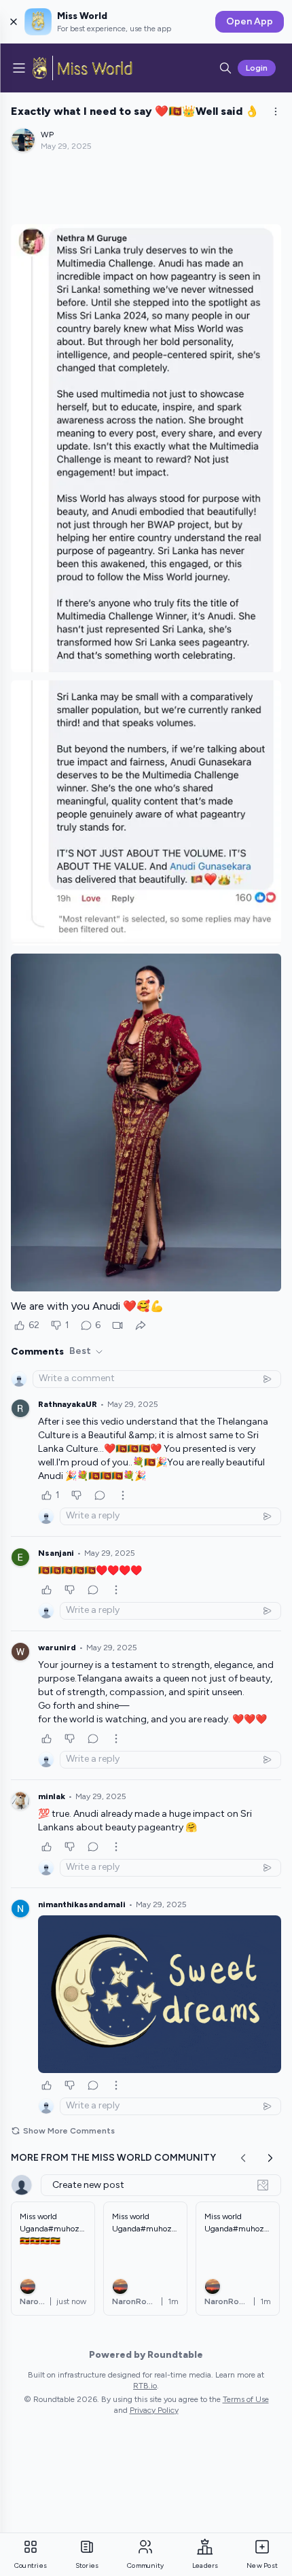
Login (257, 68)
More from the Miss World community (113, 2158)
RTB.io (145, 2386)
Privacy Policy (154, 2410)
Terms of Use (246, 2399)
